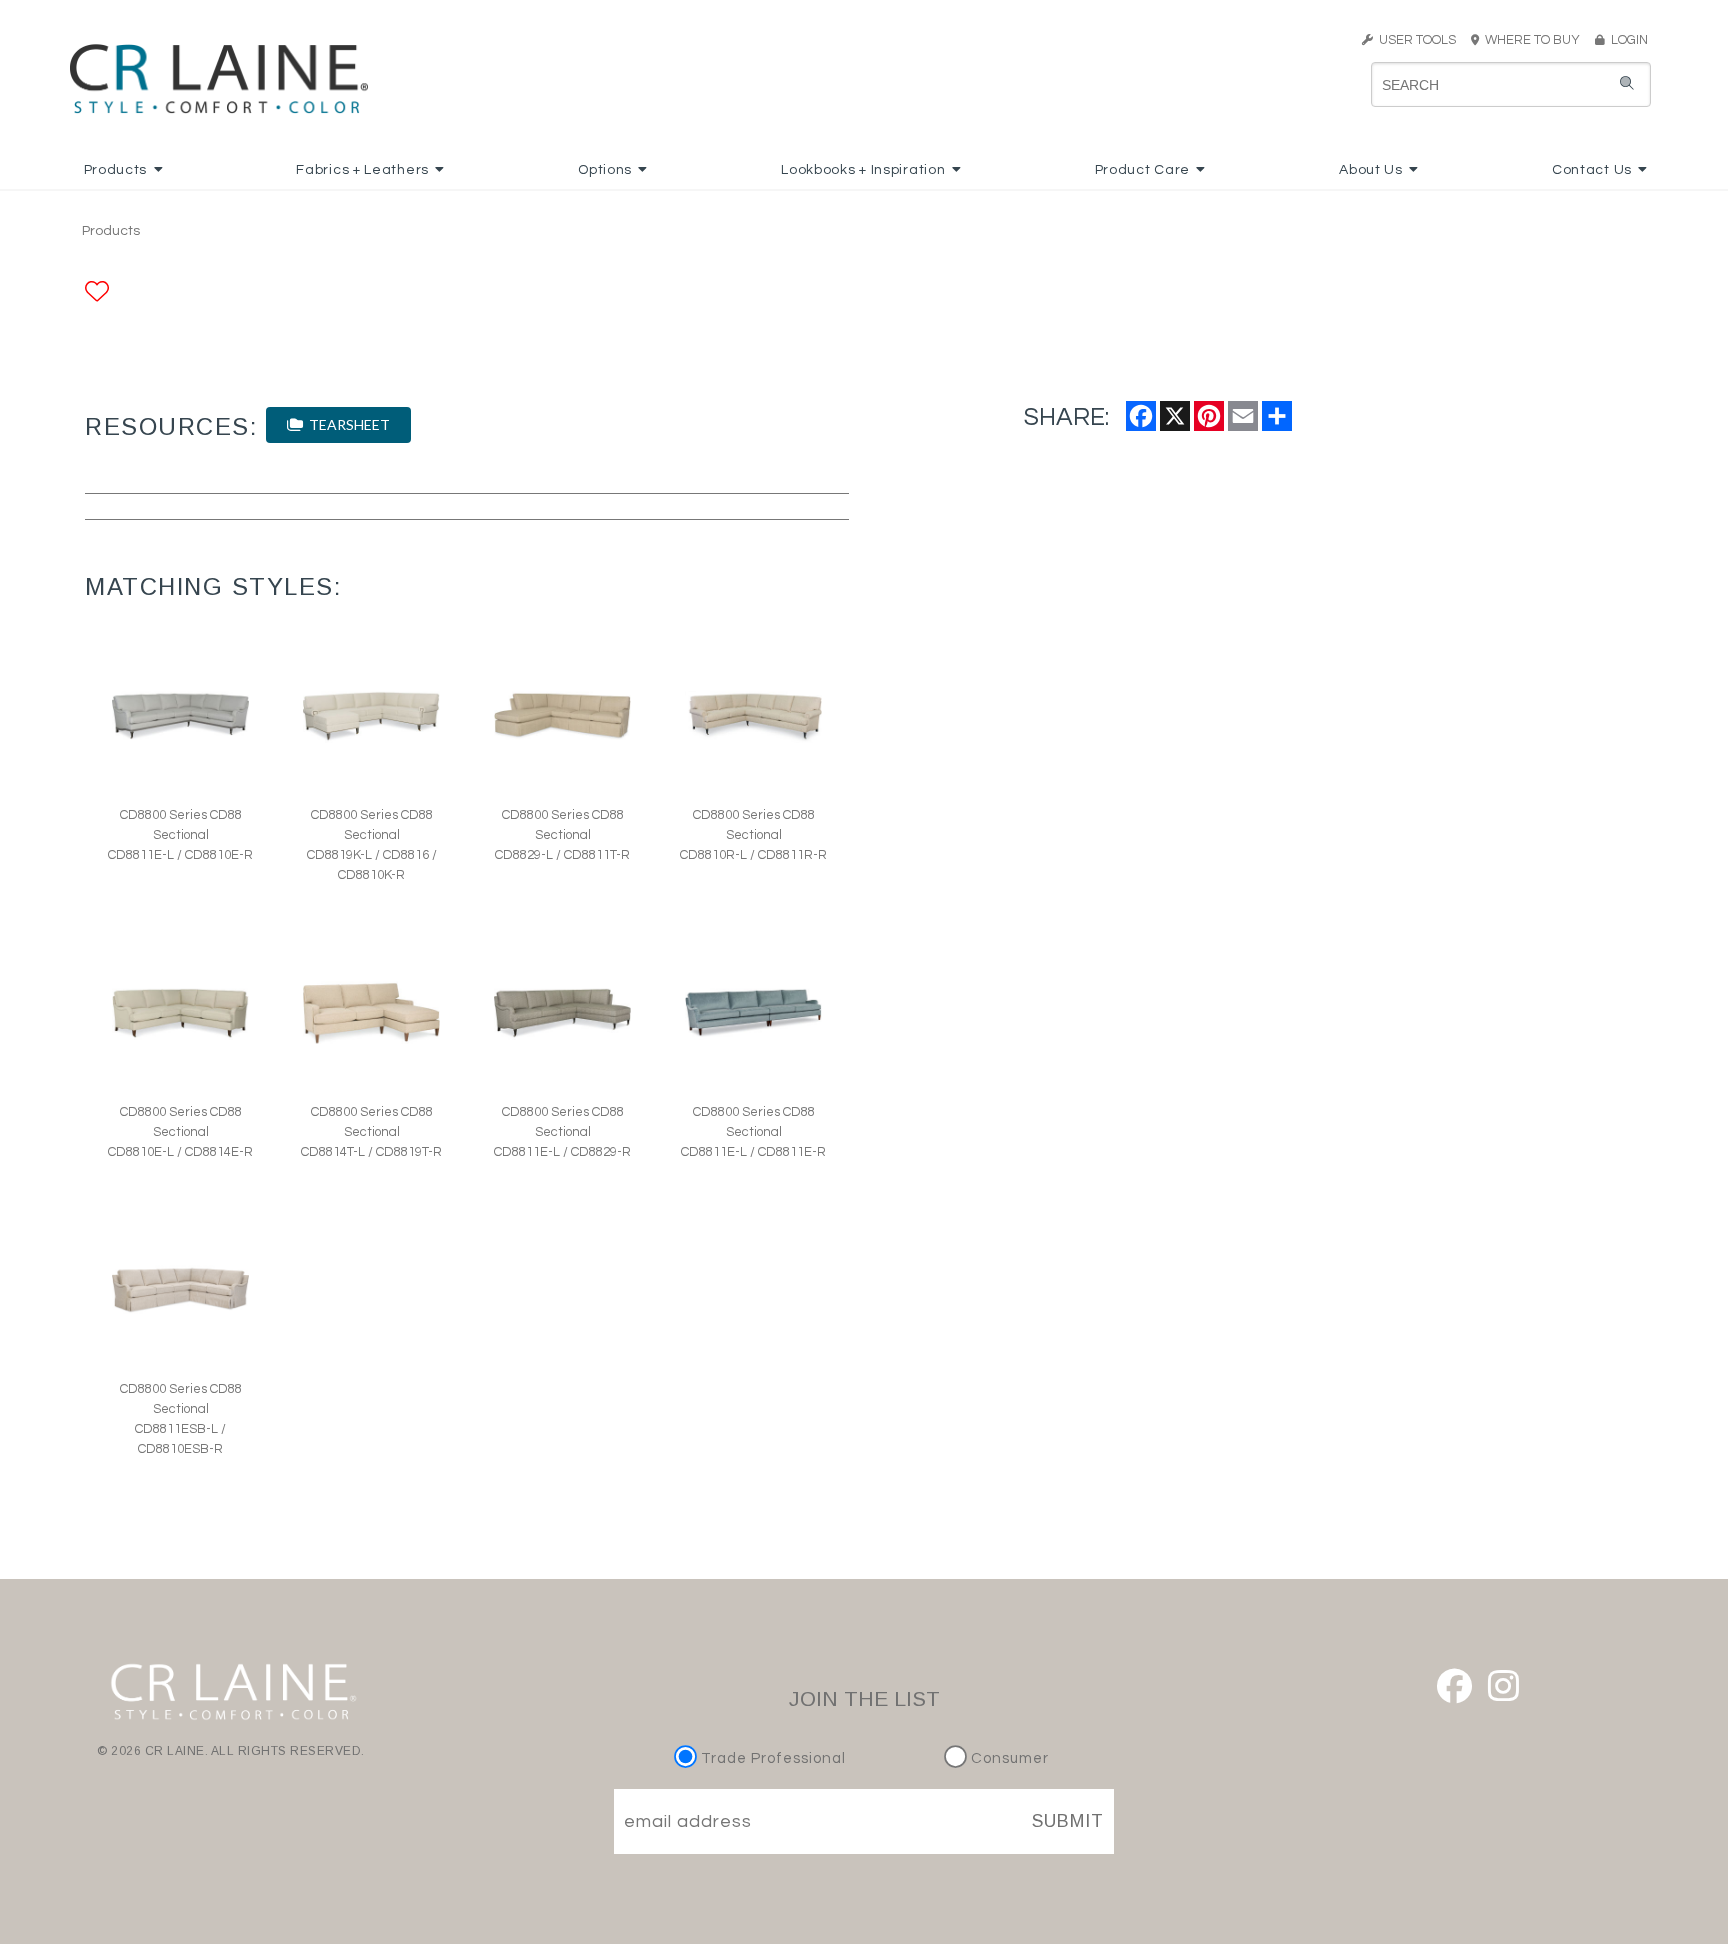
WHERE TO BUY (1535, 40)
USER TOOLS (1414, 40)
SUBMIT (1068, 1821)
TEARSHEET (346, 424)
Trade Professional (771, 1758)
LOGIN (1626, 40)
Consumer (1008, 1758)
